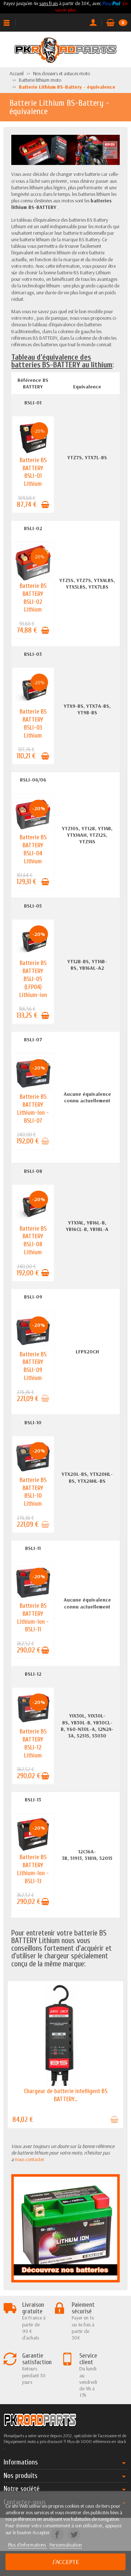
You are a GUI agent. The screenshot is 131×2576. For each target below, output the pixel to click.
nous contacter (30, 2159)
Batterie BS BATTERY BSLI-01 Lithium (33, 472)
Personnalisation (66, 2545)
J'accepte (65, 2562)
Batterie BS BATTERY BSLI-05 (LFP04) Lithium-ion (33, 979)
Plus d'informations (27, 2545)
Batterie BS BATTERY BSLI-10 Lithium (33, 1492)
